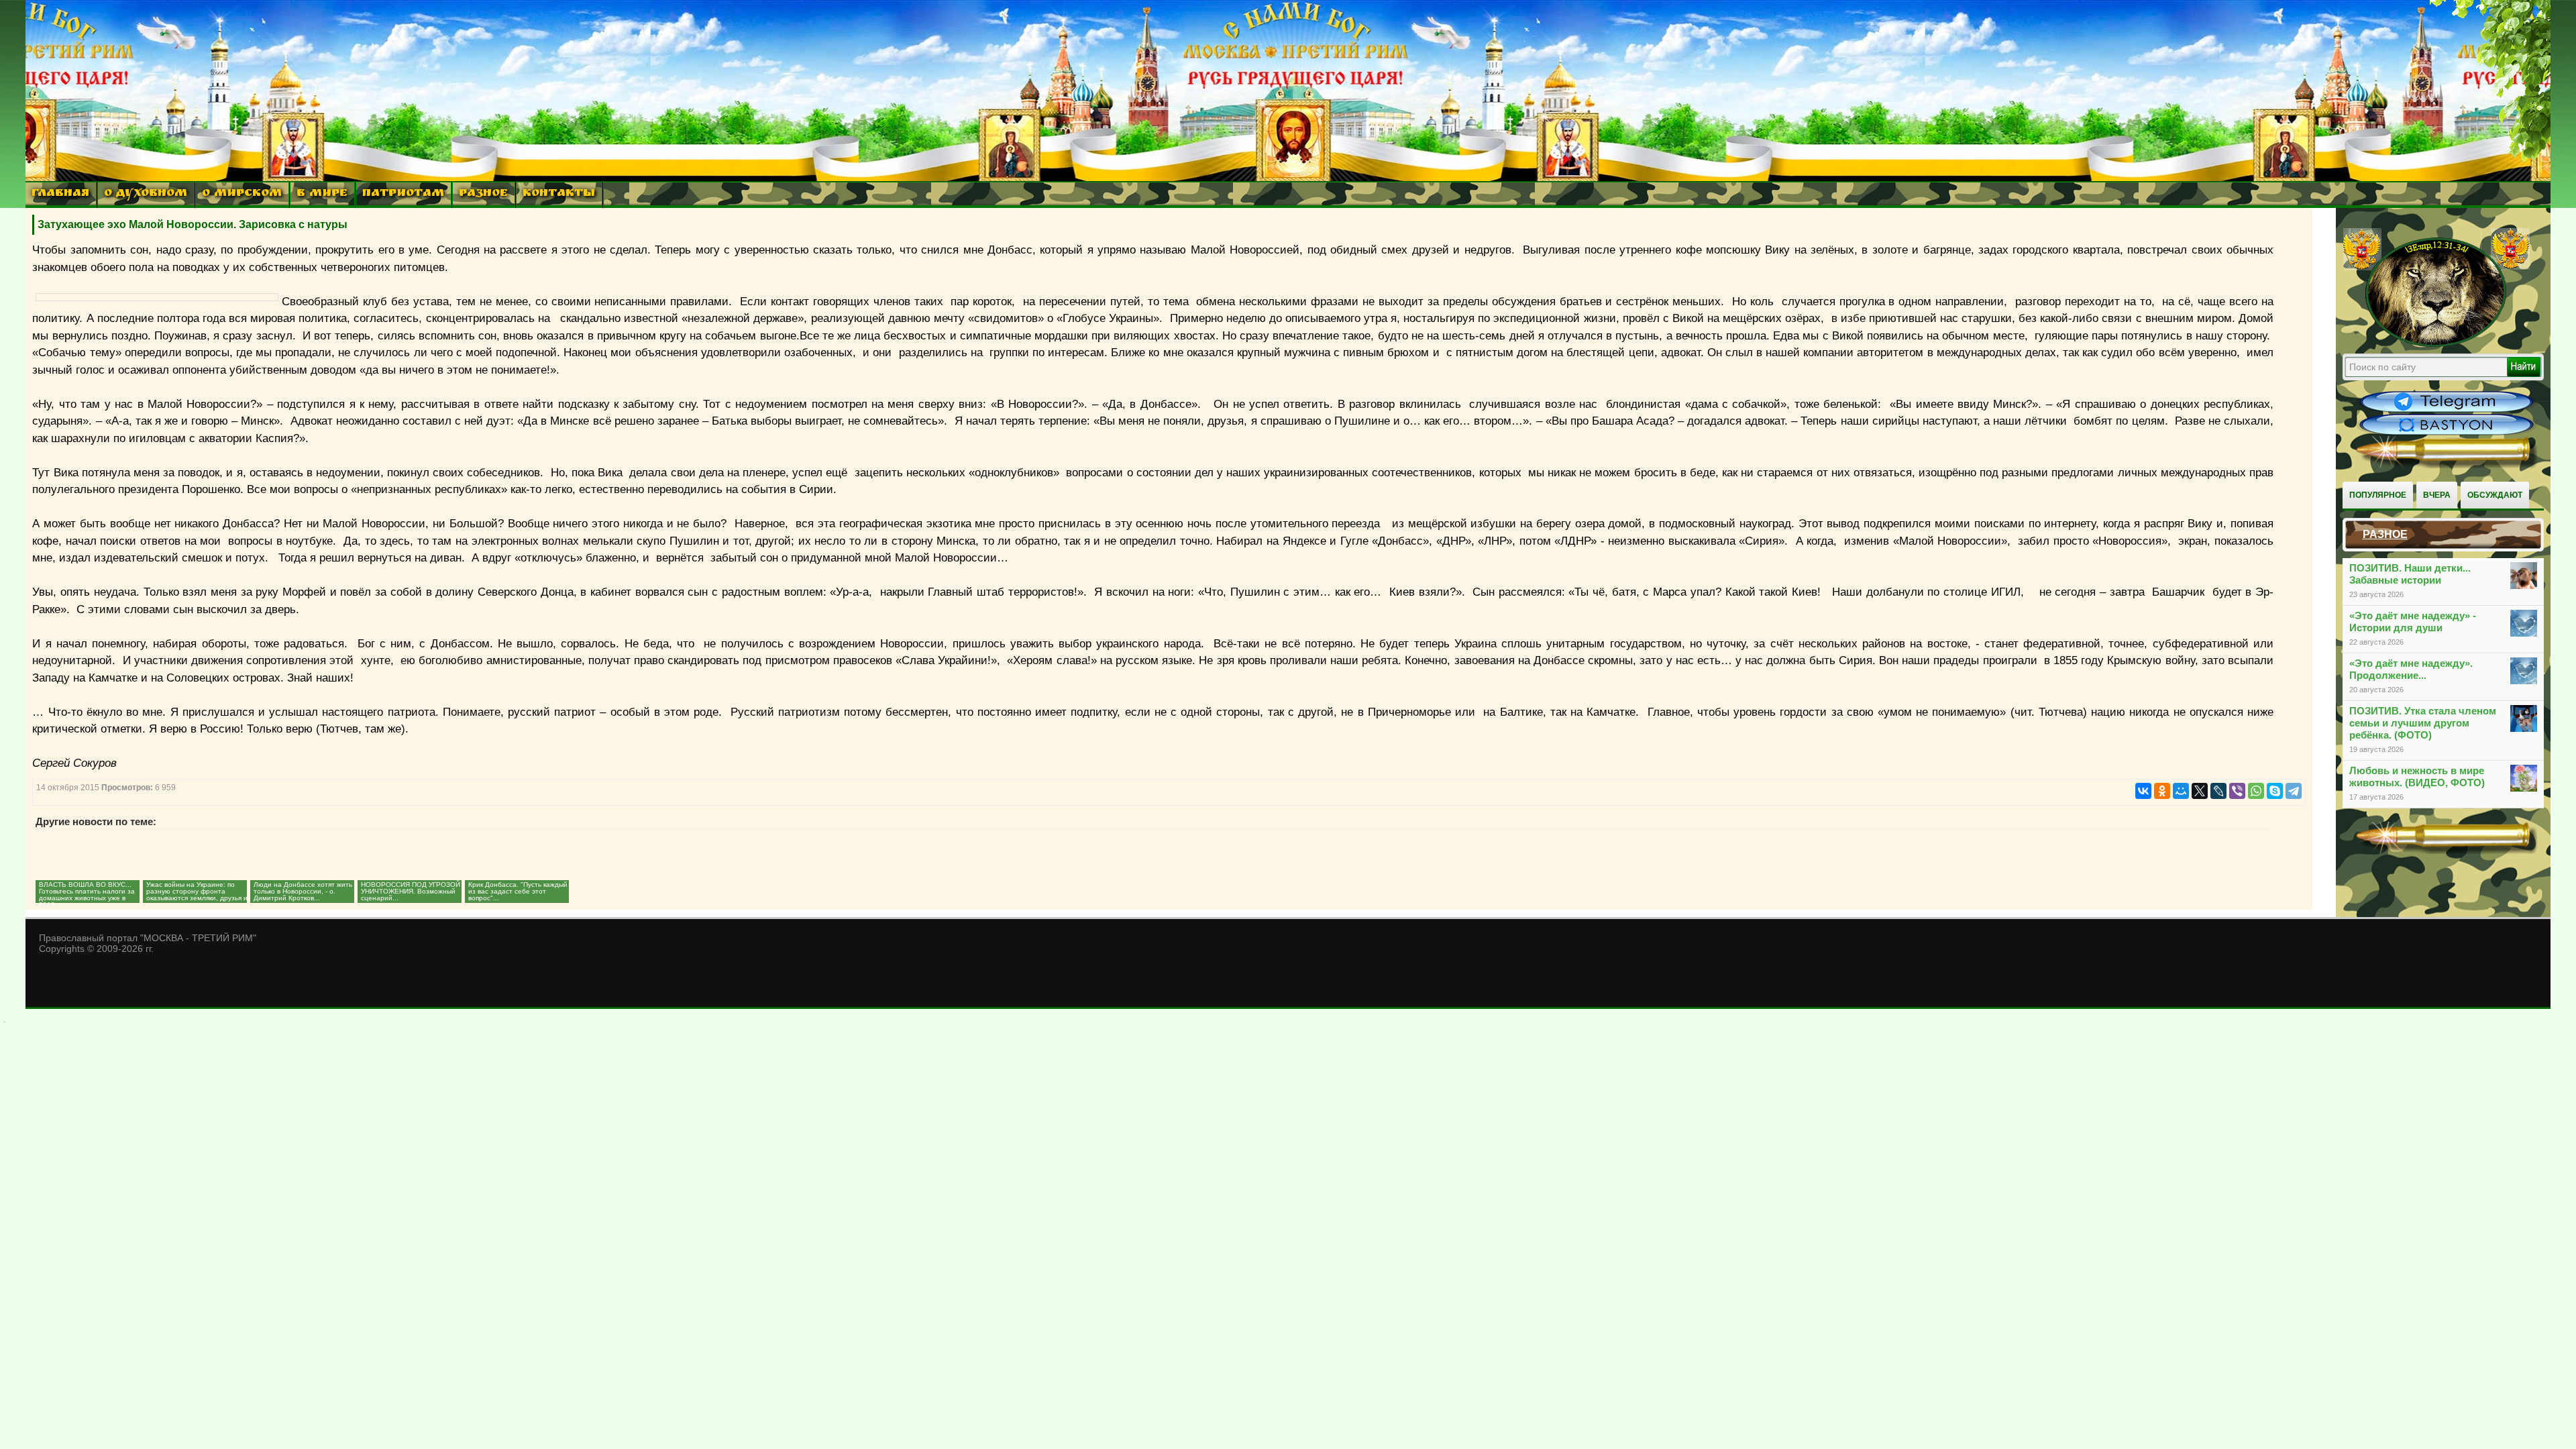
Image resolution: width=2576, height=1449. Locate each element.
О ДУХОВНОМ (146, 194)
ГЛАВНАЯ (60, 194)
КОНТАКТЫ (559, 194)
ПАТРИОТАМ (403, 194)
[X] (2200, 791)
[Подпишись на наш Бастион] (2447, 433)
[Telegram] (2294, 791)
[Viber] (2237, 791)
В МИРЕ (322, 194)
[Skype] (2275, 791)
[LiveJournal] (2218, 791)
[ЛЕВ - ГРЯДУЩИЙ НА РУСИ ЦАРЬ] (2436, 344)
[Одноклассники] (2162, 791)
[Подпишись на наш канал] (2447, 411)
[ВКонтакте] (2143, 791)
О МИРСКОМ (242, 194)
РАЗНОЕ (483, 194)
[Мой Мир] (2181, 791)
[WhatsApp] (2256, 791)
